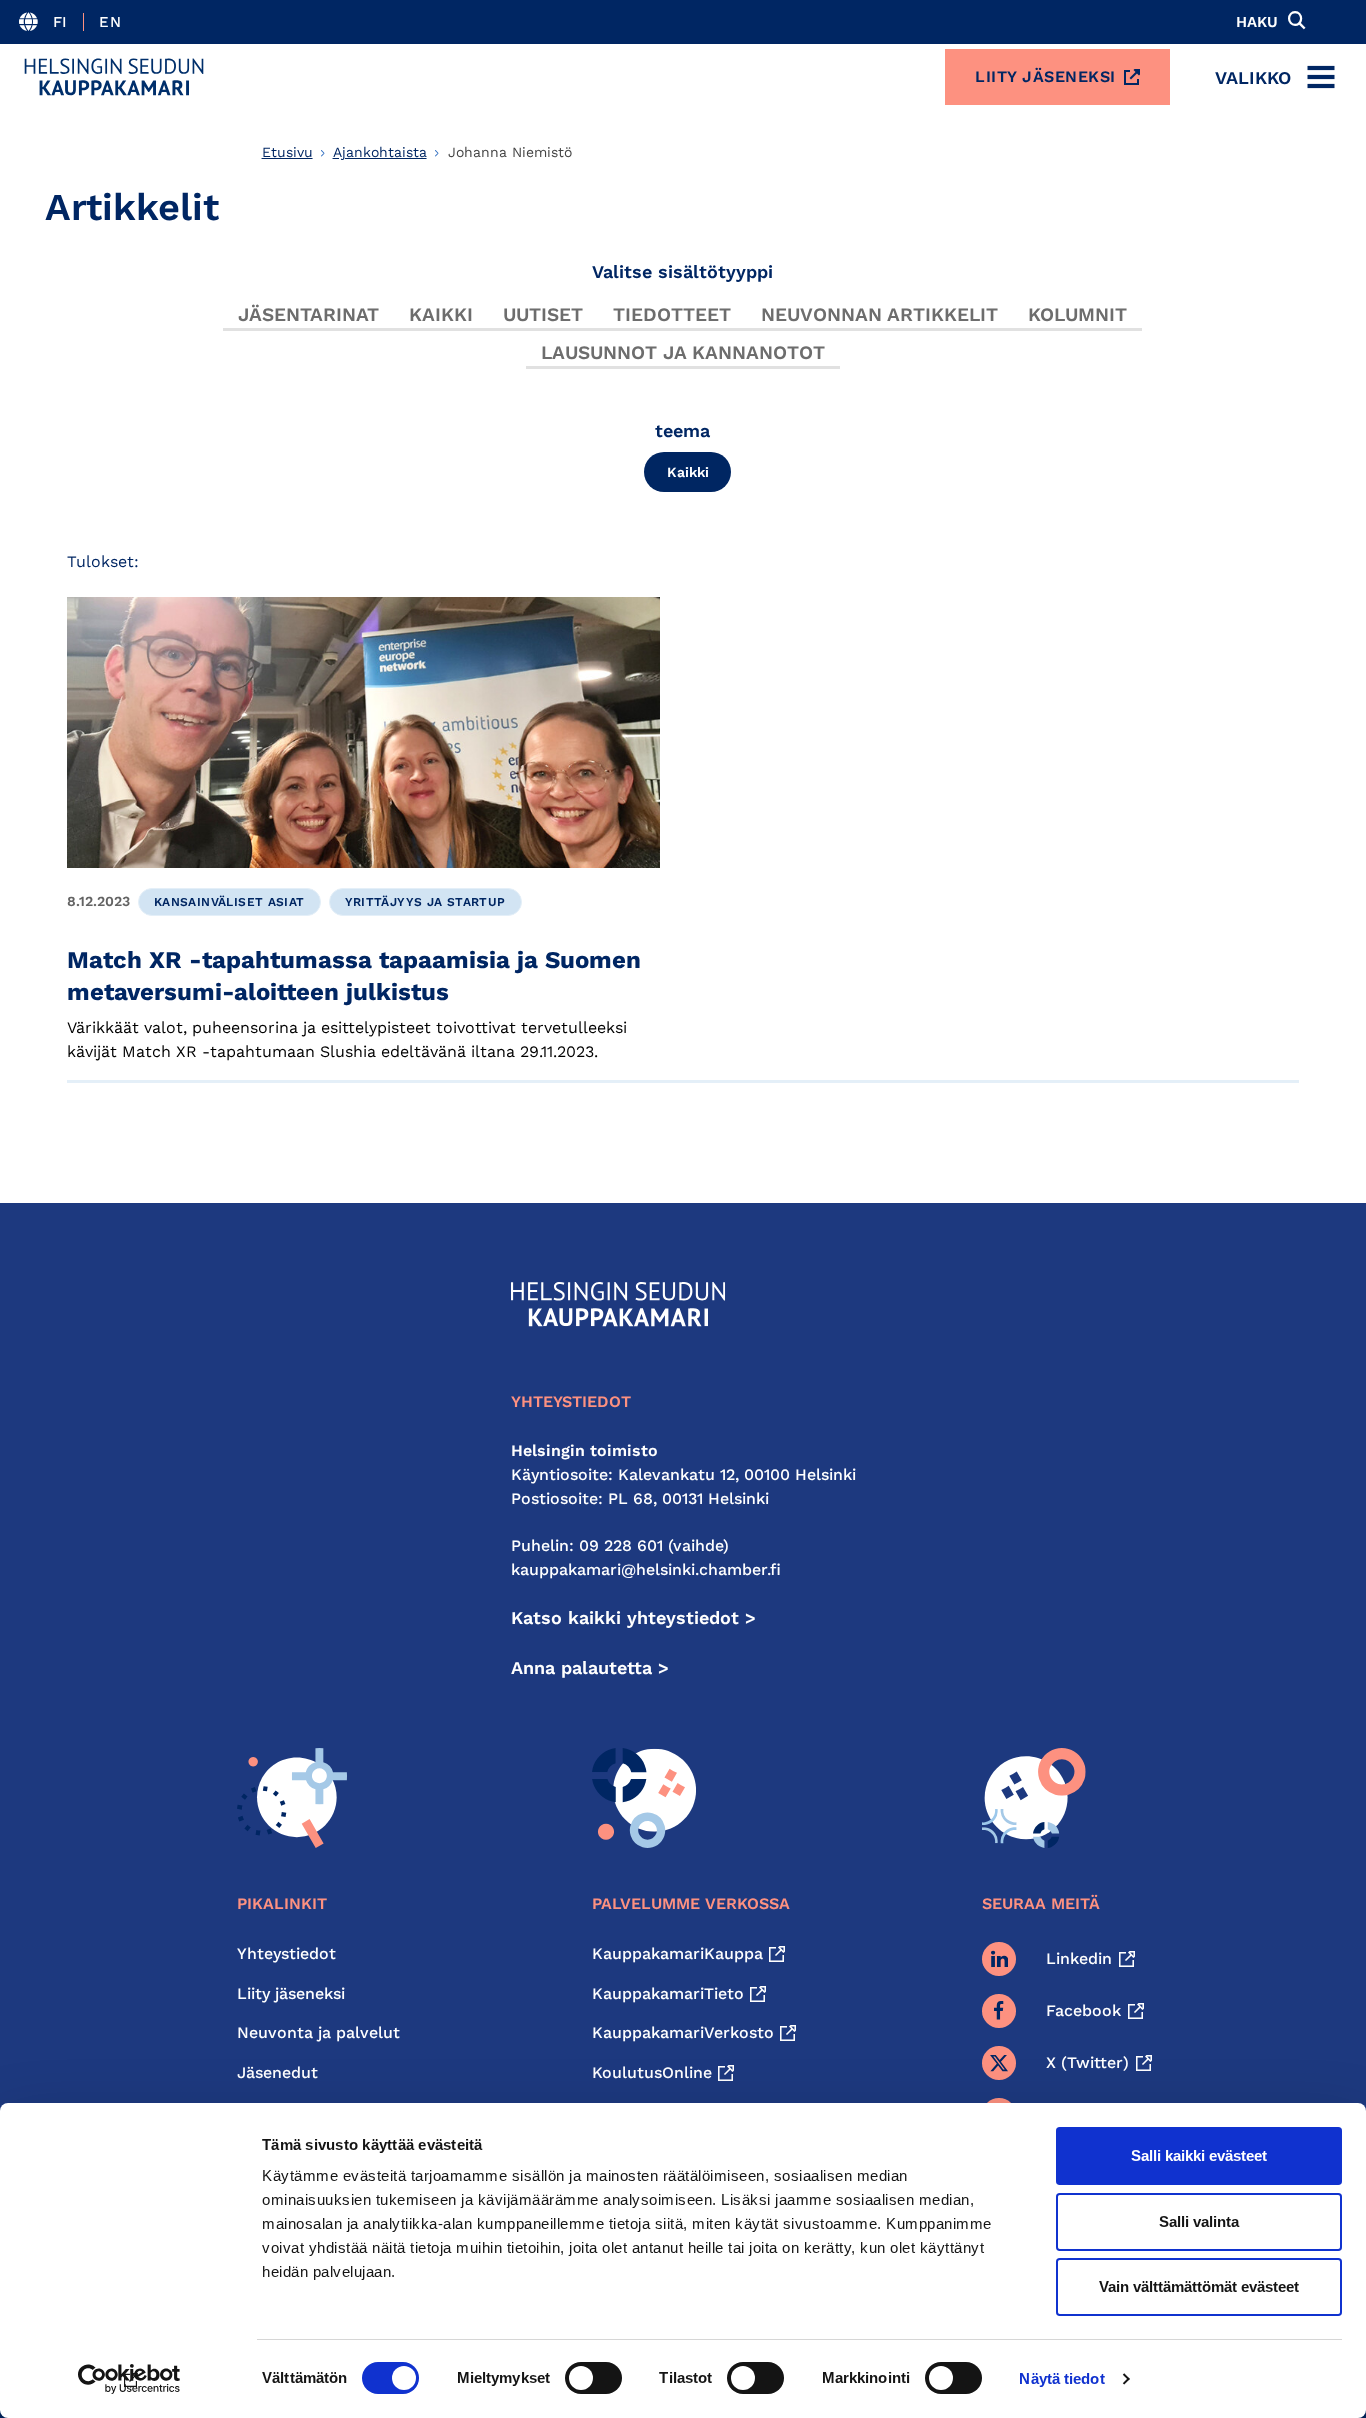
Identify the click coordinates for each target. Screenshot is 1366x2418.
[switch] (593, 2378)
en (110, 22)
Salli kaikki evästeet (1199, 2155)
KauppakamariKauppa (677, 1953)
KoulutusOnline (652, 2072)
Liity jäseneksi (1045, 76)
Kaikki (441, 314)
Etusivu (287, 152)
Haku (1257, 22)
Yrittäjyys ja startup (425, 902)
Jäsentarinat (308, 314)
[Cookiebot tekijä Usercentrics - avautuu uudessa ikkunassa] (129, 2379)
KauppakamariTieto (668, 1993)
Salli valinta (1199, 2221)
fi (60, 22)
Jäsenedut (277, 2072)
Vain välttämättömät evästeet (1199, 2286)
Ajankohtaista (380, 152)
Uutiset (543, 314)
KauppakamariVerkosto (683, 2032)
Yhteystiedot (286, 1953)
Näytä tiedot (1061, 2378)
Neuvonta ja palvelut (318, 2032)
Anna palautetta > (590, 1667)
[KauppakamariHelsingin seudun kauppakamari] (114, 77)
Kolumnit (1077, 314)
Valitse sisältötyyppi (682, 271)
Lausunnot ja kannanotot (683, 352)
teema (682, 430)
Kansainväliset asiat (229, 902)
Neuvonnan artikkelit (879, 314)
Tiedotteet (672, 314)
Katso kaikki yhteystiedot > (633, 1617)
